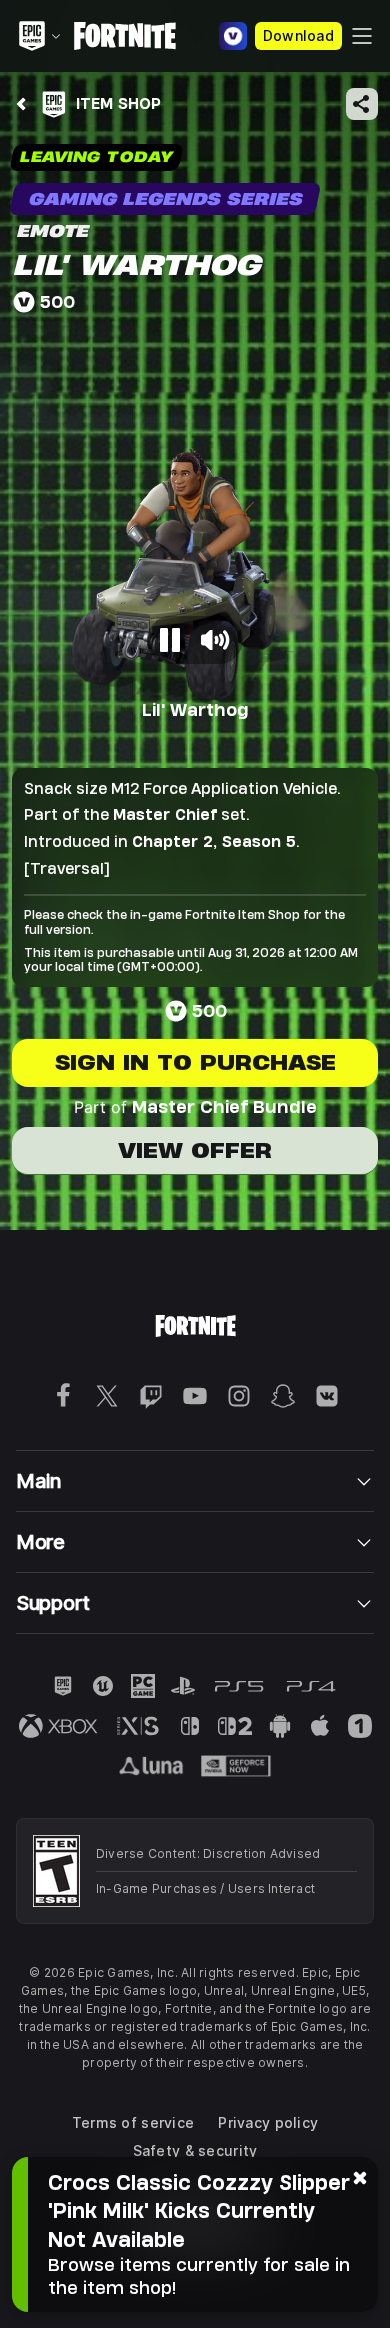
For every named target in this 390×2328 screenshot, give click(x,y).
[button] (195, 537)
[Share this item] (362, 104)
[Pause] (171, 640)
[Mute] (215, 640)
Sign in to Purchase (195, 1062)
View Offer (195, 1150)
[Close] (360, 2177)
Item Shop (118, 103)
